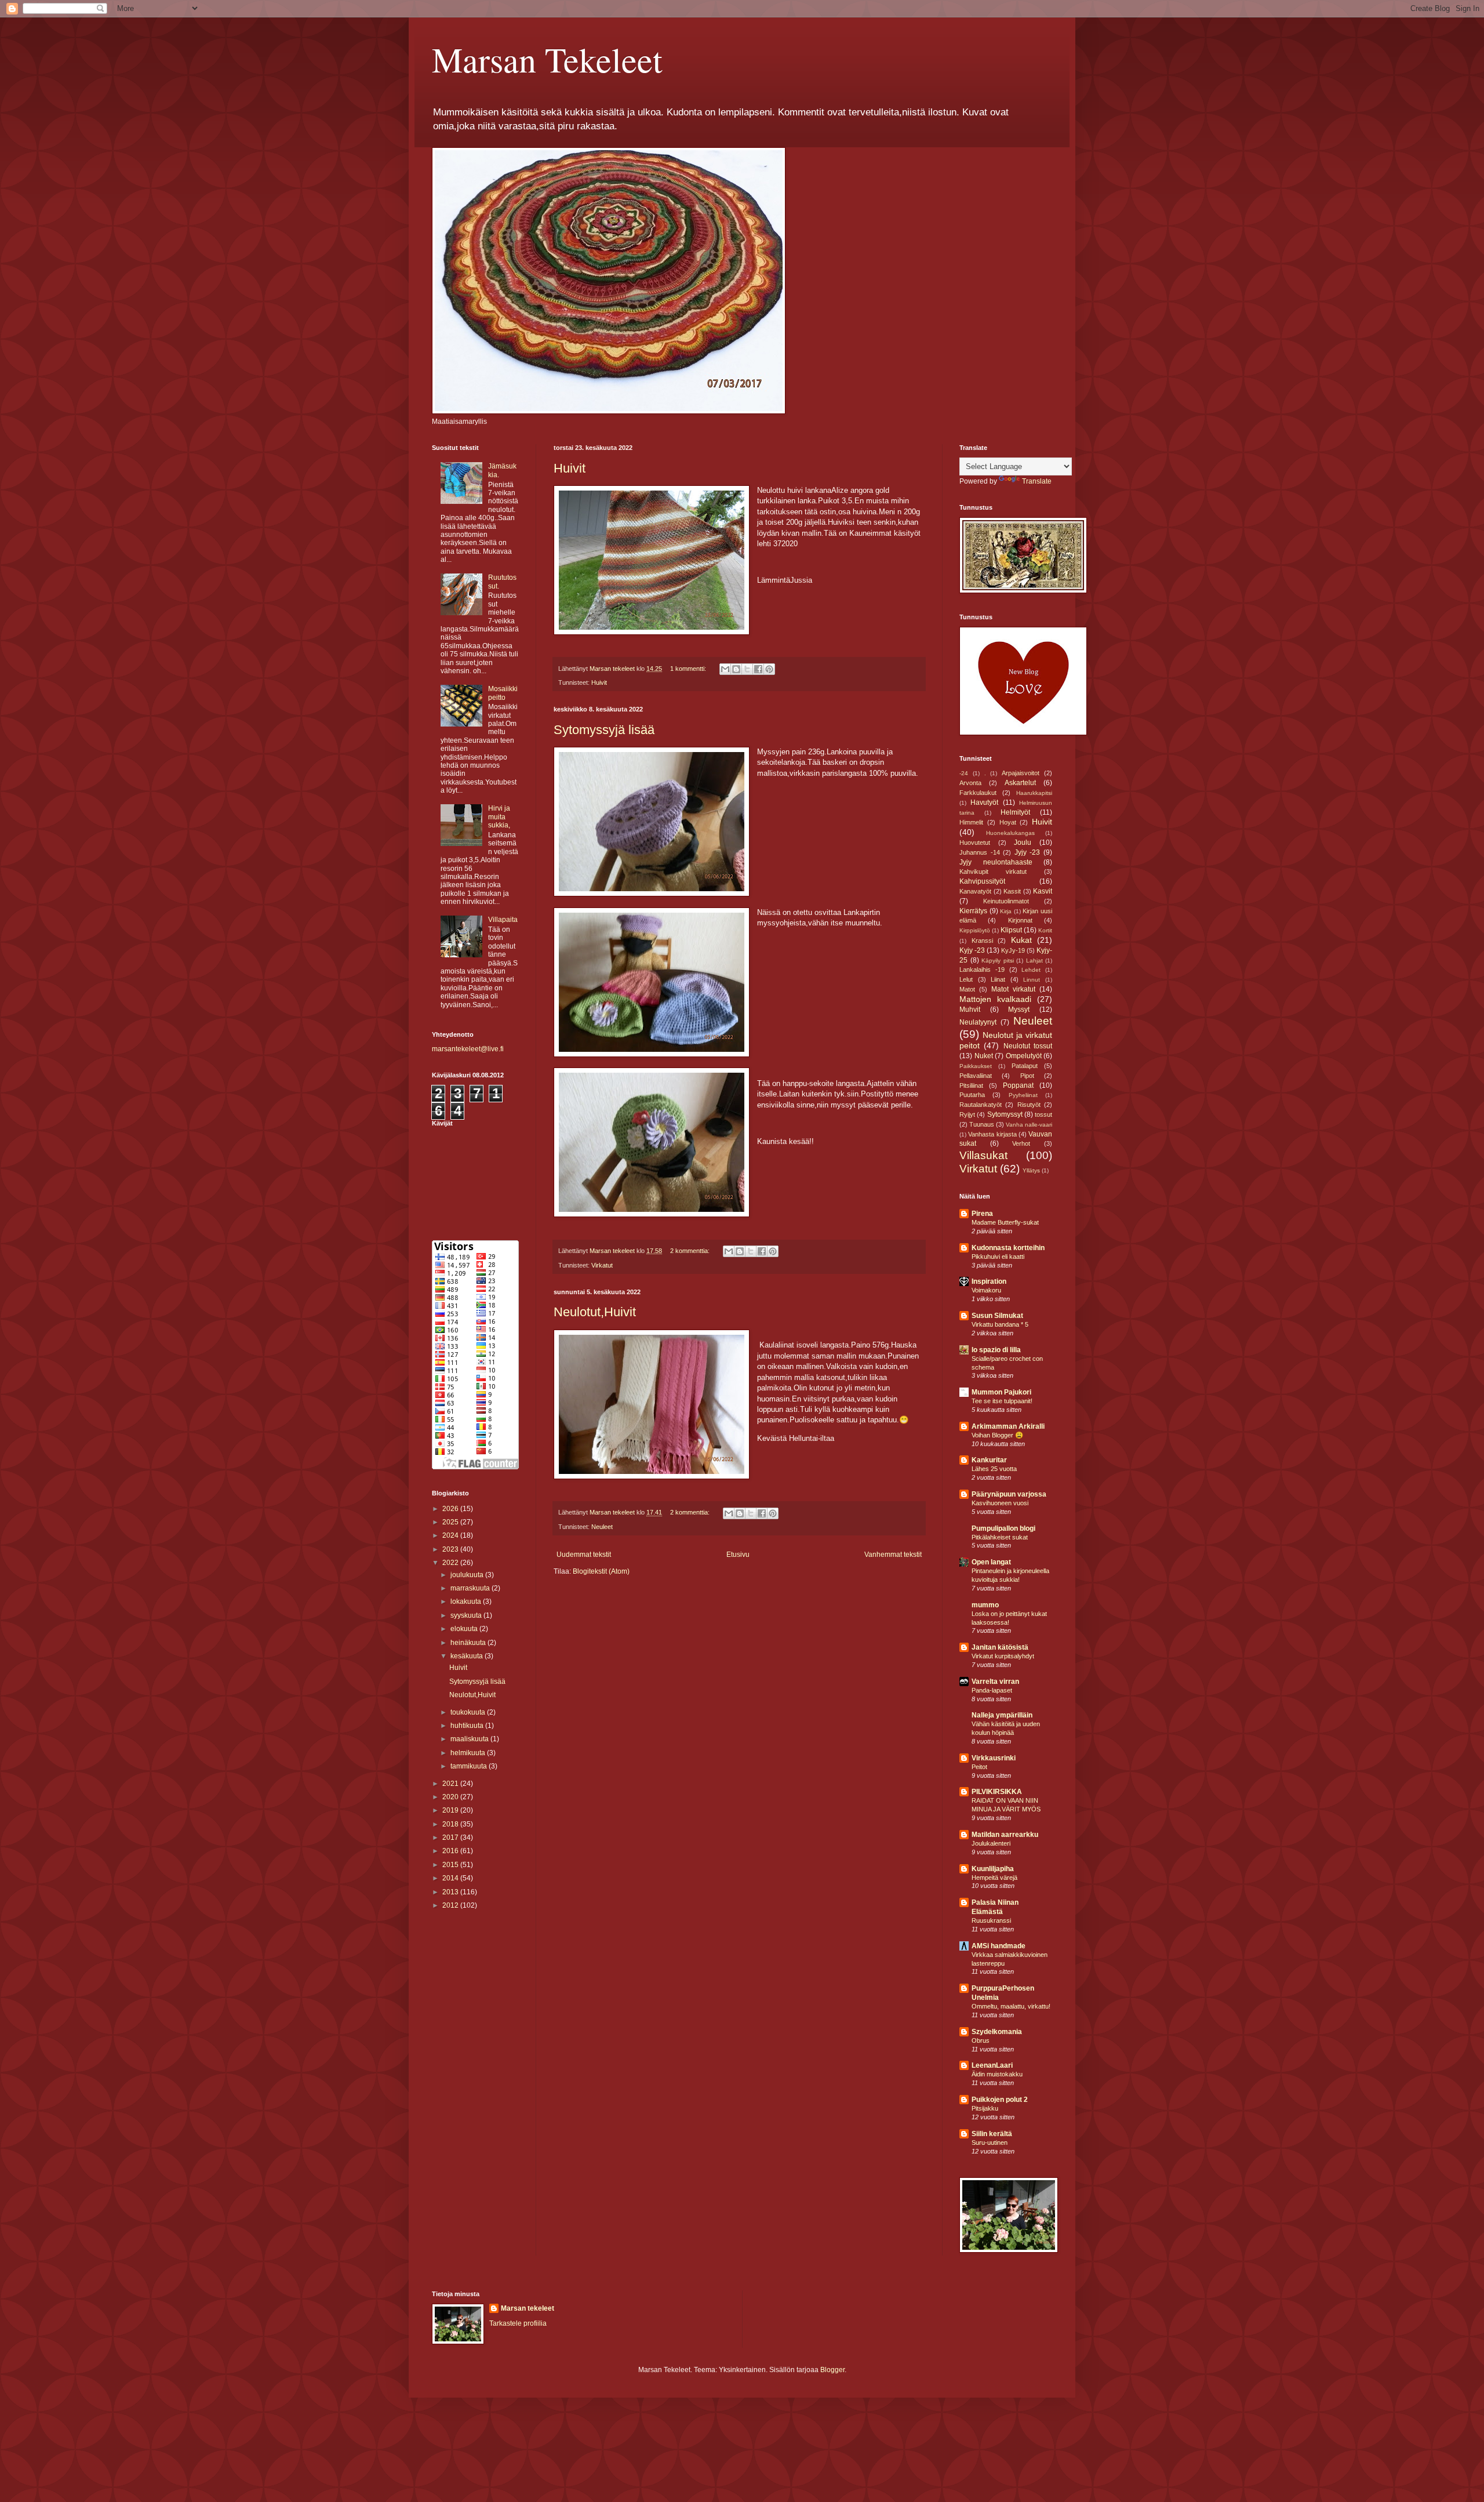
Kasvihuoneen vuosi (1000, 1503)
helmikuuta (469, 1753)
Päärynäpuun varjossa (1009, 1494)
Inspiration (989, 1281)
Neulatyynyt (978, 1022)
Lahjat (1034, 961)
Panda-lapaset (992, 1690)
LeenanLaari (992, 2065)
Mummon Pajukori (1001, 1392)
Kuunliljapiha (993, 1869)
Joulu (1023, 843)
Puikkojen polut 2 (1000, 2100)
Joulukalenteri (991, 1843)
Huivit (570, 468)
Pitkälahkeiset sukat (1000, 1537)
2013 (451, 1892)
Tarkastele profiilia (518, 2323)
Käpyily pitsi (998, 961)
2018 (451, 1824)
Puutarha (972, 1095)
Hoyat (1008, 822)
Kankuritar (989, 1460)
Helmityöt (1015, 812)
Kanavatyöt (975, 891)
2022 (451, 1563)
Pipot (1027, 1076)
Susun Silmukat (997, 1316)
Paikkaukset (976, 1066)
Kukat (1021, 940)
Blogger (832, 2370)
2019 (451, 1810)
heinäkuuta (469, 1643)
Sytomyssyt (1005, 1114)
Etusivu (738, 1555)
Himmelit (971, 822)
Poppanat (1018, 1085)
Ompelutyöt (1024, 1056)
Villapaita (503, 920)
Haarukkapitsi (1034, 793)
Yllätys (1031, 1170)
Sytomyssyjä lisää (604, 730)
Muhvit (970, 1009)
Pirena (982, 1214)
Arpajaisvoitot (1021, 773)
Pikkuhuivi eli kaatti (998, 1257)
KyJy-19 (1013, 950)
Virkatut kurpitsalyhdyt (1003, 1656)
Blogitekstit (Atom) (601, 1571)
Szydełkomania (997, 2032)
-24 (964, 773)
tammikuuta (470, 1766)
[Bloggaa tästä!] (736, 669)
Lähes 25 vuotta (994, 1469)
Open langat (991, 1562)
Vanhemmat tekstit (893, 1555)
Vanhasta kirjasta (992, 1134)
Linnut (1032, 980)
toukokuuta (469, 1712)
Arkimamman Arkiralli (1008, 1426)
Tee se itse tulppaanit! (1002, 1401)
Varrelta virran (995, 1682)
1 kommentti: (689, 669)
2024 (451, 1535)
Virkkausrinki (994, 1758)
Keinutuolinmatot (1006, 901)
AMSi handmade (999, 1946)
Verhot (1021, 1143)
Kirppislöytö (975, 930)
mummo (985, 1605)
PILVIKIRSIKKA (997, 1792)
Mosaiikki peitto (503, 693)
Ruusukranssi (991, 1920)
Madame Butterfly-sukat (1005, 1222)
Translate (1037, 481)
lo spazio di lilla (996, 1350)
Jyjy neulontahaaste (996, 862)
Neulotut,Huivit (595, 1312)
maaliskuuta (470, 1739)
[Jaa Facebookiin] (758, 669)
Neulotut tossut (1028, 1046)
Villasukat (983, 1155)
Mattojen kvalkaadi (995, 999)
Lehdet (1031, 970)
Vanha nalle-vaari (1029, 1125)
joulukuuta (468, 1575)
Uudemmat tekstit (584, 1555)
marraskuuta (471, 1588)
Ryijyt (967, 1114)
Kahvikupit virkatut (993, 871)
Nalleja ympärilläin (1002, 1715)
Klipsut (1011, 930)
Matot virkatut (1013, 989)
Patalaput (1025, 1066)
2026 (451, 1509)
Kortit (1045, 930)
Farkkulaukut (978, 793)
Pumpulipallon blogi (1003, 1528)
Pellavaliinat (976, 1076)
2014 (451, 1878)
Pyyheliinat (1023, 1095)
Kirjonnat (1020, 920)
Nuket (984, 1056)
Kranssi (982, 940)
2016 (451, 1851)
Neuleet (602, 1527)
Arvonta (970, 783)
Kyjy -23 (972, 950)
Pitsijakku (985, 2108)
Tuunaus (982, 1124)
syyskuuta (467, 1615)
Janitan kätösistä (1000, 1647)
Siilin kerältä (992, 2134)
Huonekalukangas (1010, 833)
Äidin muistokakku (997, 2074)
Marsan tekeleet (528, 2308)
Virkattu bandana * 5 (1000, 1324)
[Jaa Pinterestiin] (769, 669)
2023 (451, 1549)
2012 (451, 1905)
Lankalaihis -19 (982, 969)
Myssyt (1019, 1009)
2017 (451, 1838)
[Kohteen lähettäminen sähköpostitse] (725, 669)
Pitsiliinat (971, 1085)
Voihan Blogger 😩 (997, 1435)
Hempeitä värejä (994, 1878)
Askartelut (1020, 783)
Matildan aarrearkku (1005, 1835)
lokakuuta (467, 1602)
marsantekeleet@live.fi (468, 1049)
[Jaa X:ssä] (747, 669)
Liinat (998, 979)
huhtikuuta (468, 1726)
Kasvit (1043, 891)
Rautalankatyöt (981, 1105)
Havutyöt (984, 802)
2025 (451, 1522)
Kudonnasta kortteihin (1008, 1248)
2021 (451, 1784)
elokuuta (465, 1629)
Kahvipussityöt (982, 881)
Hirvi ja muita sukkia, (499, 817)
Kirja (1006, 911)
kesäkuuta (468, 1656)
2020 (451, 1797)
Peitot (979, 1767)
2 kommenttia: (691, 1251)
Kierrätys (973, 911)
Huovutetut (975, 843)
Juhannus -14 (980, 852)
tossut (1043, 1114)
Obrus (981, 2040)
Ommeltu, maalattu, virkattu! (1011, 2006)
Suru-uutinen (990, 2143)
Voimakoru (986, 1290)
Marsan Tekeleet (547, 59)
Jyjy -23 (1027, 852)
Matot (967, 989)
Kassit (1012, 891)
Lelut (966, 979)
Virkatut (602, 1265)
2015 (451, 1865)
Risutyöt (1029, 1105)
